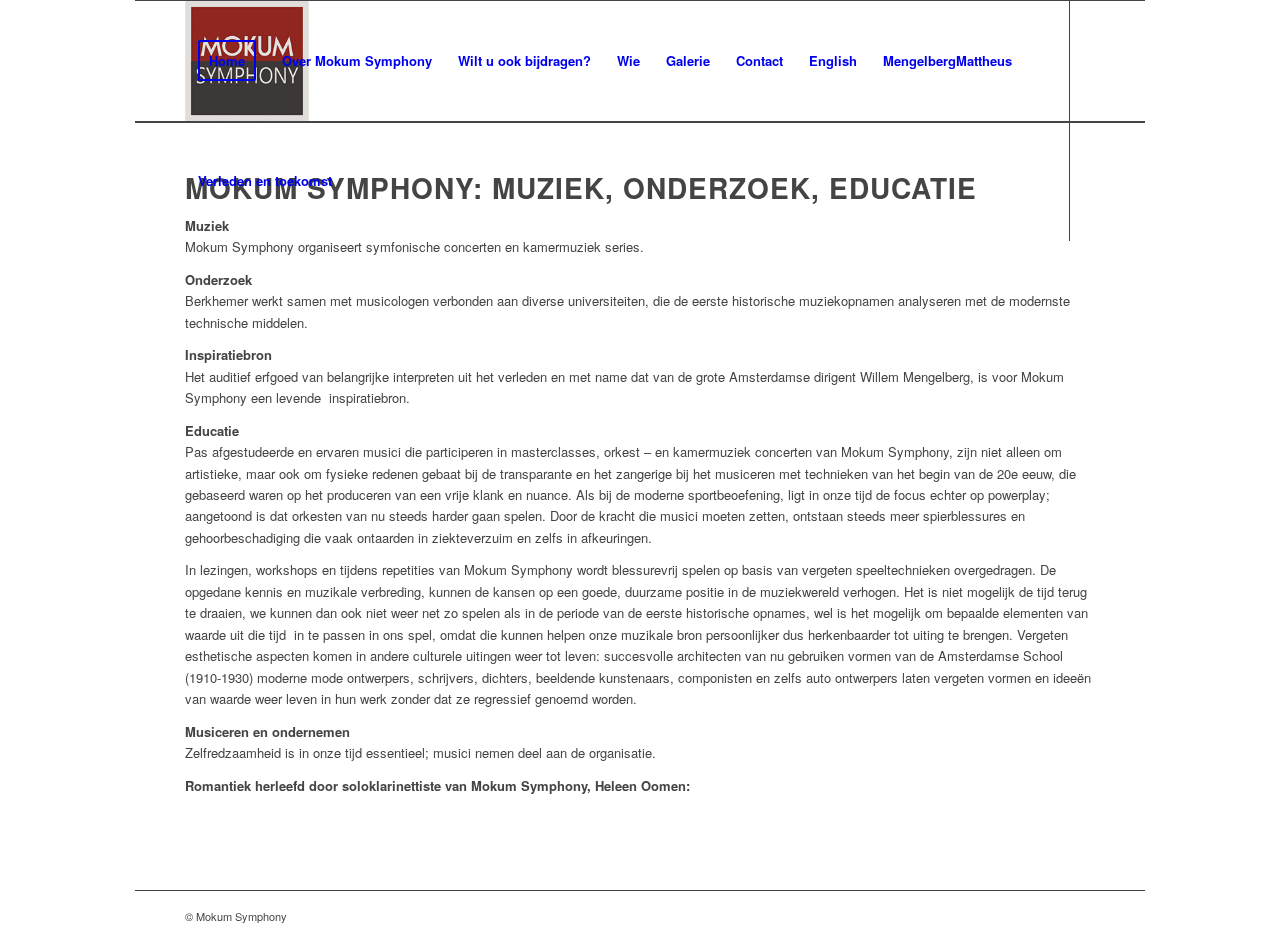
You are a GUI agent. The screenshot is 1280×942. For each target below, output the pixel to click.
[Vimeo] (221, 300)
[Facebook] (191, 300)
